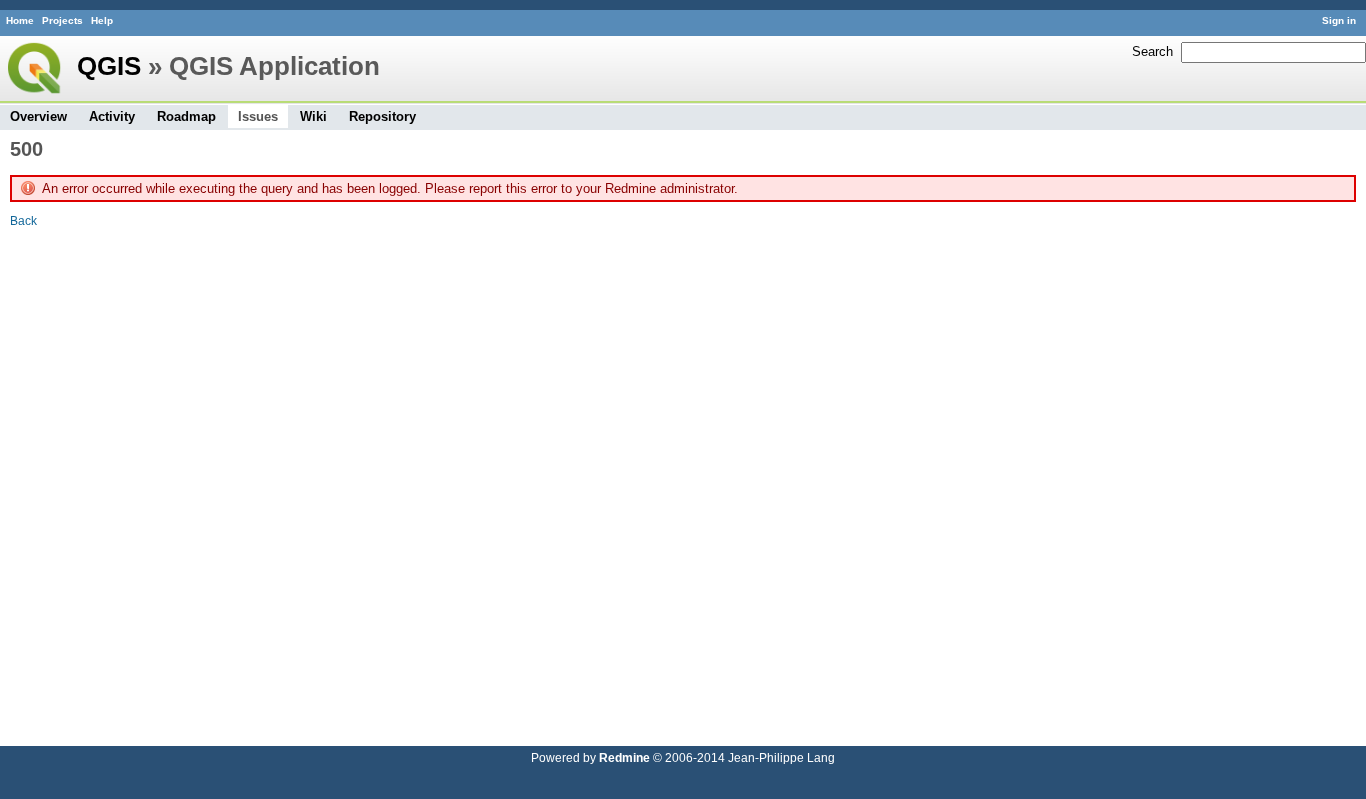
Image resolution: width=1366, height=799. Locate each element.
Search (1152, 51)
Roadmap (186, 116)
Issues (258, 116)
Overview (38, 116)
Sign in (1339, 20)
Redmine (624, 757)
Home (20, 20)
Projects (62, 20)
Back (23, 220)
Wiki (313, 116)
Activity (112, 116)
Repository (382, 116)
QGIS (109, 66)
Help (102, 20)
